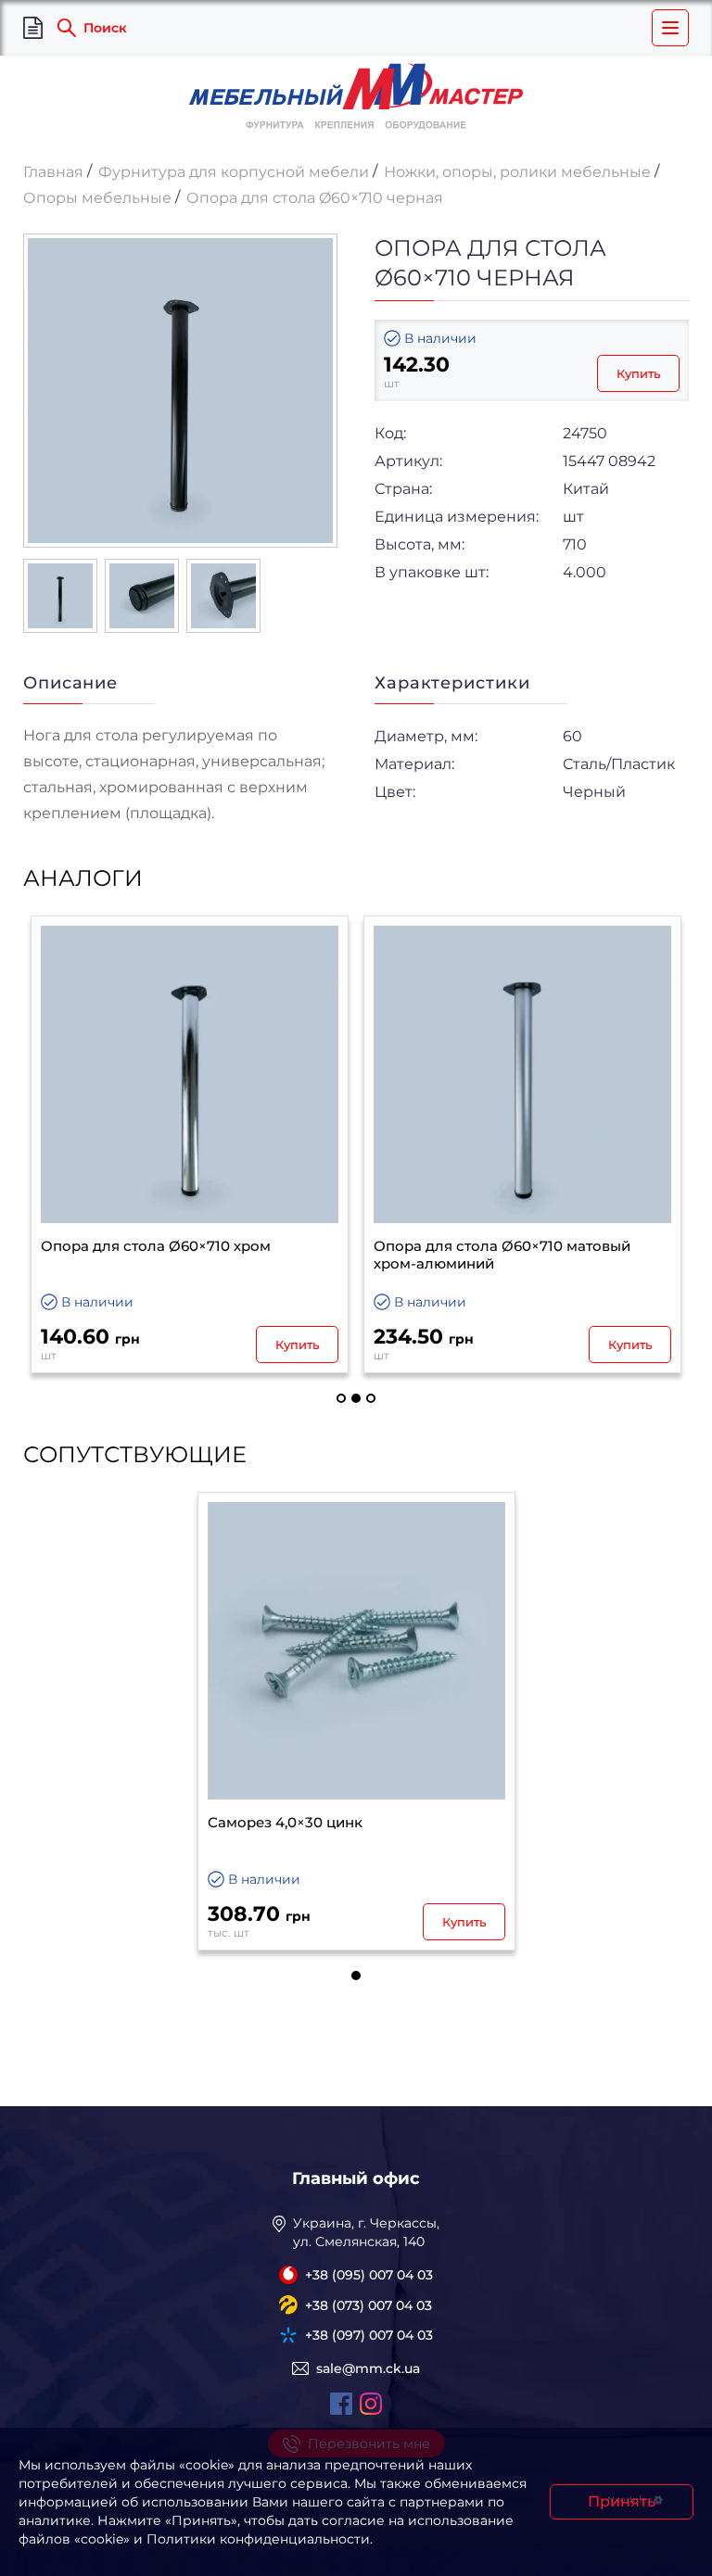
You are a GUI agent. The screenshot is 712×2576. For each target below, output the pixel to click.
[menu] (670, 28)
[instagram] (371, 2404)
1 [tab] (341, 1398)
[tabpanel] (190, 1145)
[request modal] (33, 28)
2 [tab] (356, 1398)
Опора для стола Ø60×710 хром (156, 1246)
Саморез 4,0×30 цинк (285, 1823)
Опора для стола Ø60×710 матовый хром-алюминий (502, 1255)
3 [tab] (371, 1398)
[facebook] (341, 2404)
